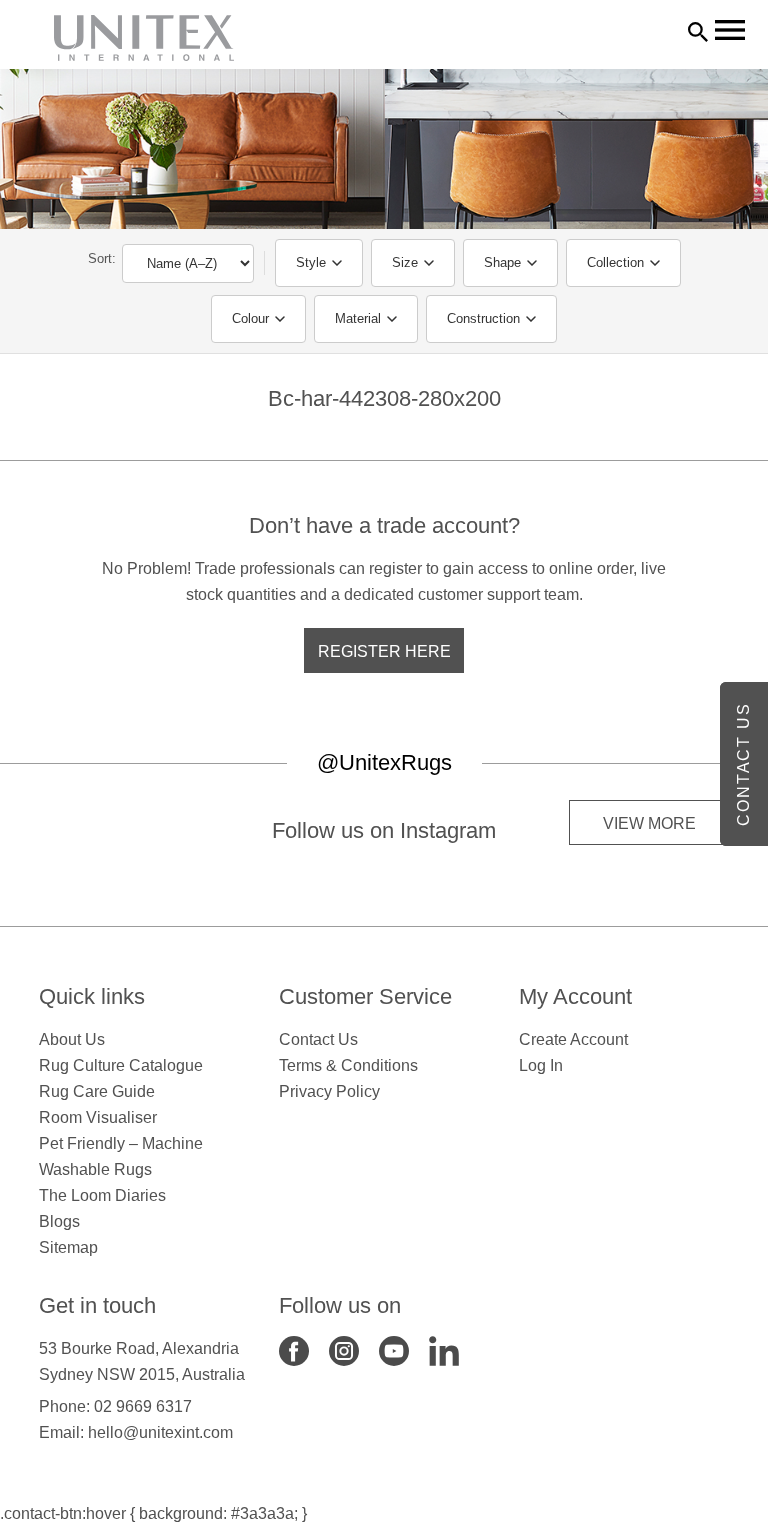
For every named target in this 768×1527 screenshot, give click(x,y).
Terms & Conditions (348, 1065)
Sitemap (68, 1247)
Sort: (102, 258)
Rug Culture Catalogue (121, 1065)
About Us (72, 1039)
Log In (541, 1065)
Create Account (573, 1039)
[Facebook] (294, 1349)
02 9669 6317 (143, 1406)
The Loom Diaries (102, 1195)
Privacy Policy (329, 1091)
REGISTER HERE (384, 651)
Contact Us (318, 1039)
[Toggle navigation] (730, 30)
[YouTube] (394, 1349)
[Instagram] (344, 1349)
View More (649, 823)
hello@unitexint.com (160, 1432)
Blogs (59, 1221)
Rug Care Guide (97, 1091)
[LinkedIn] (444, 1349)
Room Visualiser (98, 1117)
